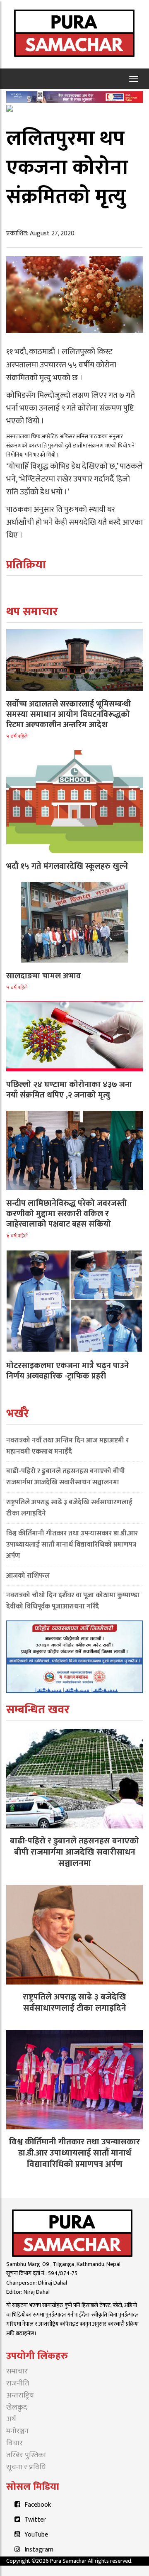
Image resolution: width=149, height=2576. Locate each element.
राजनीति (18, 2383)
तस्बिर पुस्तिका (26, 2455)
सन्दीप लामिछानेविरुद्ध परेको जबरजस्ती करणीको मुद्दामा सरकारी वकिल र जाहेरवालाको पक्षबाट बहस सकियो (66, 1214)
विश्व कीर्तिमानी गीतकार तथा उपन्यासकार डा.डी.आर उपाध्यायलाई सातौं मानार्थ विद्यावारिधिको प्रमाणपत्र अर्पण (72, 1545)
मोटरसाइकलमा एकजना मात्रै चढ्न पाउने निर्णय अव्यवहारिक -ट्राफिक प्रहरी (67, 1371)
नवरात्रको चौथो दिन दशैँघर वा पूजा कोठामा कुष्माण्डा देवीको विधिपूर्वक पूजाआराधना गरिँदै (73, 1601)
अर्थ (11, 2419)
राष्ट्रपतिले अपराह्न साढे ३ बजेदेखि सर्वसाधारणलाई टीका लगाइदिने (69, 1508)
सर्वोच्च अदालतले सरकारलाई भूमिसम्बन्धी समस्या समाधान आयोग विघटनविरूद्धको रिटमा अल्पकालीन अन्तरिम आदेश (68, 714)
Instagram (39, 2550)
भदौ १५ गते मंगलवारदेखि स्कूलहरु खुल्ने (67, 866)
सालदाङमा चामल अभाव (43, 976)
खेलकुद (17, 2407)
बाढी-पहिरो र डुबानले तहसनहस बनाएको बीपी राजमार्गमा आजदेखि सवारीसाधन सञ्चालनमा (66, 1477)
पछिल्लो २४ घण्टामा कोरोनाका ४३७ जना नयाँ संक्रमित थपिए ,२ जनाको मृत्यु (69, 1090)
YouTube (36, 2535)
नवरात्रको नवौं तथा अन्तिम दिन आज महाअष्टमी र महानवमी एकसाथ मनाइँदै (67, 1446)
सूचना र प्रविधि (26, 2467)
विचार (14, 2443)
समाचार (17, 2371)
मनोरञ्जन (17, 2431)
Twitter (35, 2520)
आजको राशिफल (28, 1576)
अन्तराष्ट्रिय (20, 2395)
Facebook (38, 2505)
